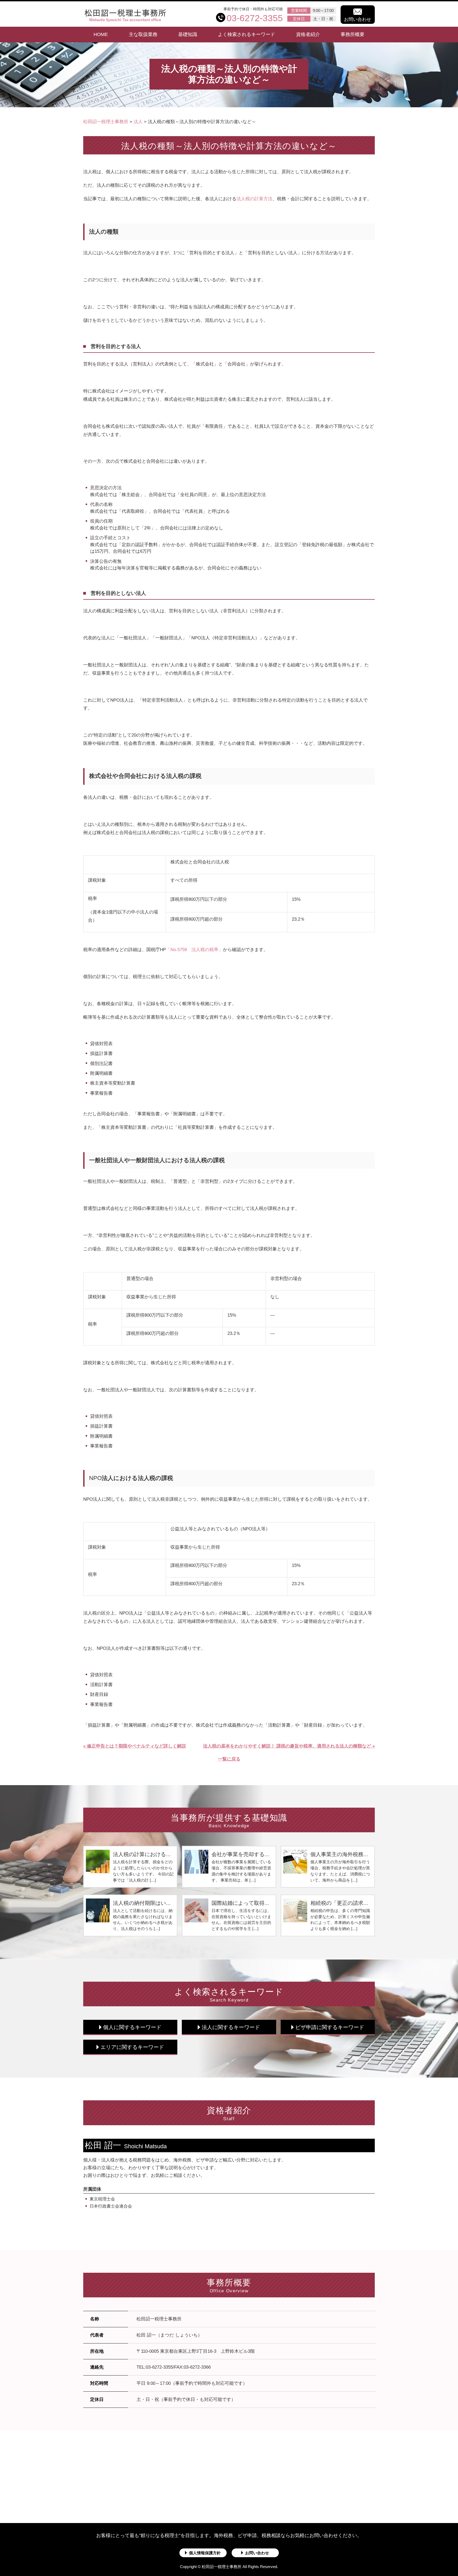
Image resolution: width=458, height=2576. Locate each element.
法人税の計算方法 (254, 199)
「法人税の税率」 (194, 950)
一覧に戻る (229, 1759)
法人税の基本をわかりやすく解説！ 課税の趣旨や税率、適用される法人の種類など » (289, 1746)
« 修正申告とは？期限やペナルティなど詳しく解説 (135, 1746)
